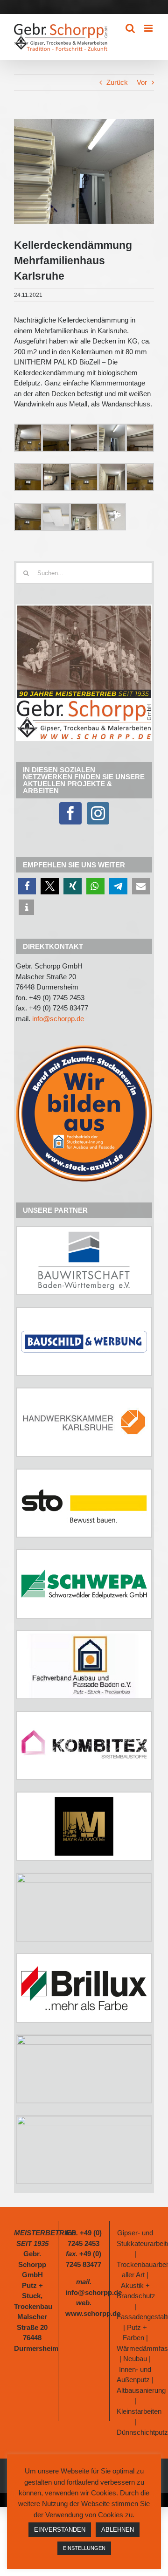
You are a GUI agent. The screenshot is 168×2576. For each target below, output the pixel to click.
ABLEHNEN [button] (118, 2530)
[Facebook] (70, 813)
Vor (142, 82)
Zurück (117, 82)
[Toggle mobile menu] (149, 28)
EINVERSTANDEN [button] (60, 2530)
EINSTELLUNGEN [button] (84, 2548)
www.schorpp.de (93, 2313)
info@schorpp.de (58, 1019)
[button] (27, 886)
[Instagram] (98, 813)
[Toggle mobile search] (130, 28)
